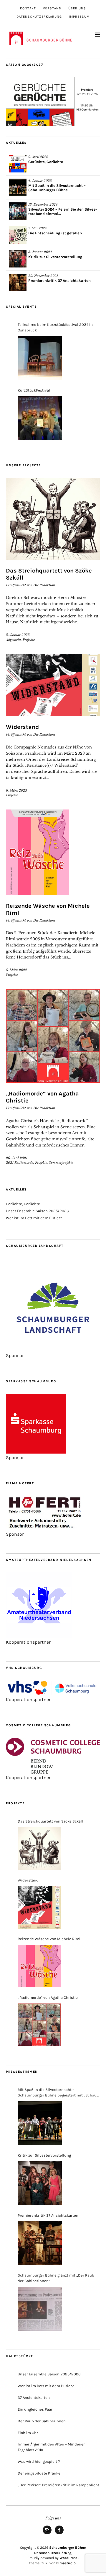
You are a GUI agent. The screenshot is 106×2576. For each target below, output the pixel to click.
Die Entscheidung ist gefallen (55, 233)
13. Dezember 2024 (43, 204)
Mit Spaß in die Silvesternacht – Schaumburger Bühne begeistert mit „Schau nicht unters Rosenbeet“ (57, 2093)
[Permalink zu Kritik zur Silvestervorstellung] (18, 259)
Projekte (29, 640)
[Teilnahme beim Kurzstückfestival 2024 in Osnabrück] (40, 358)
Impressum (79, 17)
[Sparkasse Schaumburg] (36, 1452)
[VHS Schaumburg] (53, 1694)
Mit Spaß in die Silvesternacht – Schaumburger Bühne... (57, 188)
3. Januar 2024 (40, 252)
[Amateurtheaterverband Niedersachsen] (39, 1636)
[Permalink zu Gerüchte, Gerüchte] (18, 164)
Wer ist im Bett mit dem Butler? (34, 1218)
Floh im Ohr (28, 2433)
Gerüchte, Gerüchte (46, 162)
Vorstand (52, 8)
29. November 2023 (43, 276)
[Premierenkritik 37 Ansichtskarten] (40, 2243)
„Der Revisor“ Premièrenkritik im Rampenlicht (58, 2485)
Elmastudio (66, 2563)
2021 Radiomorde (20, 1163)
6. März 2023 (16, 790)
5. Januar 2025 (18, 635)
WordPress (68, 2558)
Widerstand (22, 727)
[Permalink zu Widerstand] (53, 685)
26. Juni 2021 (17, 1158)
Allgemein (13, 640)
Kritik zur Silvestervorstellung (55, 257)
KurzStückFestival (34, 390)
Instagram (47, 2534)
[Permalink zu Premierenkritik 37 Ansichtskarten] (18, 282)
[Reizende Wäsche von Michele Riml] (39, 1966)
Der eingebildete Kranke (39, 2473)
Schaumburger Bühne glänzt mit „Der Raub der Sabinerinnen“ (56, 2278)
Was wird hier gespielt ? (39, 2461)
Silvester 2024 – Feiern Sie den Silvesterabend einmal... (63, 211)
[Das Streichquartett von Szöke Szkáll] (39, 1849)
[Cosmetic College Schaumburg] (53, 1772)
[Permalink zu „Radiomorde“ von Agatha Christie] (53, 1036)
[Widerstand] (39, 1907)
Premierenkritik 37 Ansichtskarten (59, 281)
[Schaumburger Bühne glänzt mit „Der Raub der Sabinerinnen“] (40, 2309)
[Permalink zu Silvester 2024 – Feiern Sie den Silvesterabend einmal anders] (18, 211)
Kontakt (28, 8)
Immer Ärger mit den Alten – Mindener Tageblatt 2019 (51, 2447)
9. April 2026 (38, 157)
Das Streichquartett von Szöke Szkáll (50, 1821)
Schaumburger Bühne (67, 2548)
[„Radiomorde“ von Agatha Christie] (39, 2025)
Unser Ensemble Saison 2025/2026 (37, 1211)
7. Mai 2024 (37, 228)
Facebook (59, 2534)
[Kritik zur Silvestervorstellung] (40, 2183)
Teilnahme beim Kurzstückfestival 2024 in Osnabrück (55, 327)
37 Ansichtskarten (34, 2398)
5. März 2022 (16, 970)
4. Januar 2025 (40, 181)
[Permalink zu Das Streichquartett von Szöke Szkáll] (53, 519)
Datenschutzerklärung (39, 17)
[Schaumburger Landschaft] (53, 1350)
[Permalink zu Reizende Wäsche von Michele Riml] (53, 852)
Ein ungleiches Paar (35, 2409)
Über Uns (77, 8)
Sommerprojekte (61, 1163)
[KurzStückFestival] (40, 418)
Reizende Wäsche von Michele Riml (49, 1939)
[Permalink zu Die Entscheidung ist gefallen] (18, 235)
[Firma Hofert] (45, 1529)
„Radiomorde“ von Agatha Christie (48, 1997)
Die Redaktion (44, 585)
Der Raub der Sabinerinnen (42, 2421)
